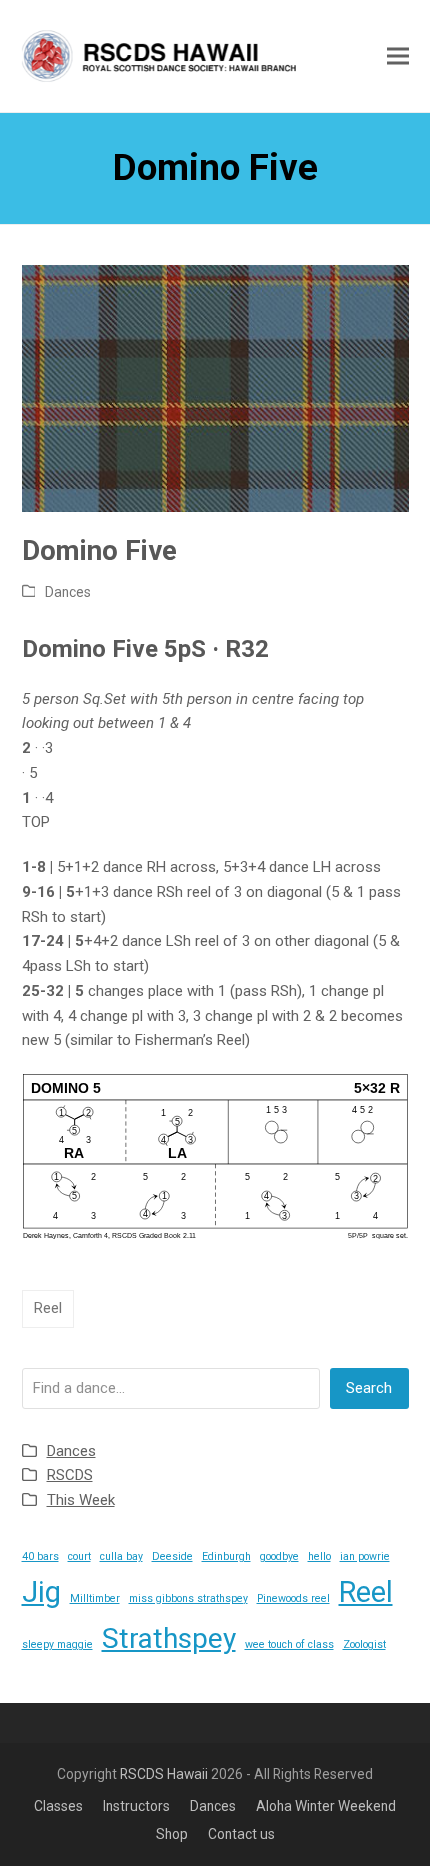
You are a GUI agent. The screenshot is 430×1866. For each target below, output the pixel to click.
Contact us (241, 1834)
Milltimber (95, 1598)
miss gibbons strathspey (188, 1598)
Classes (58, 1806)
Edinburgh (226, 1556)
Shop (172, 1834)
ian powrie (365, 1556)
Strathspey (169, 1638)
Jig (41, 1592)
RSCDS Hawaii (164, 1774)
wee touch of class (289, 1644)
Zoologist (364, 1644)
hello (319, 1556)
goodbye (279, 1556)
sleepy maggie (57, 1644)
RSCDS (70, 1475)
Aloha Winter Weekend (326, 1806)
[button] (398, 55)
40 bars (40, 1556)
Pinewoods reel (293, 1598)
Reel (48, 1308)
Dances (68, 592)
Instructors (136, 1806)
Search (369, 1388)
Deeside (172, 1556)
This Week (81, 1500)
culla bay (121, 1556)
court (79, 1556)
